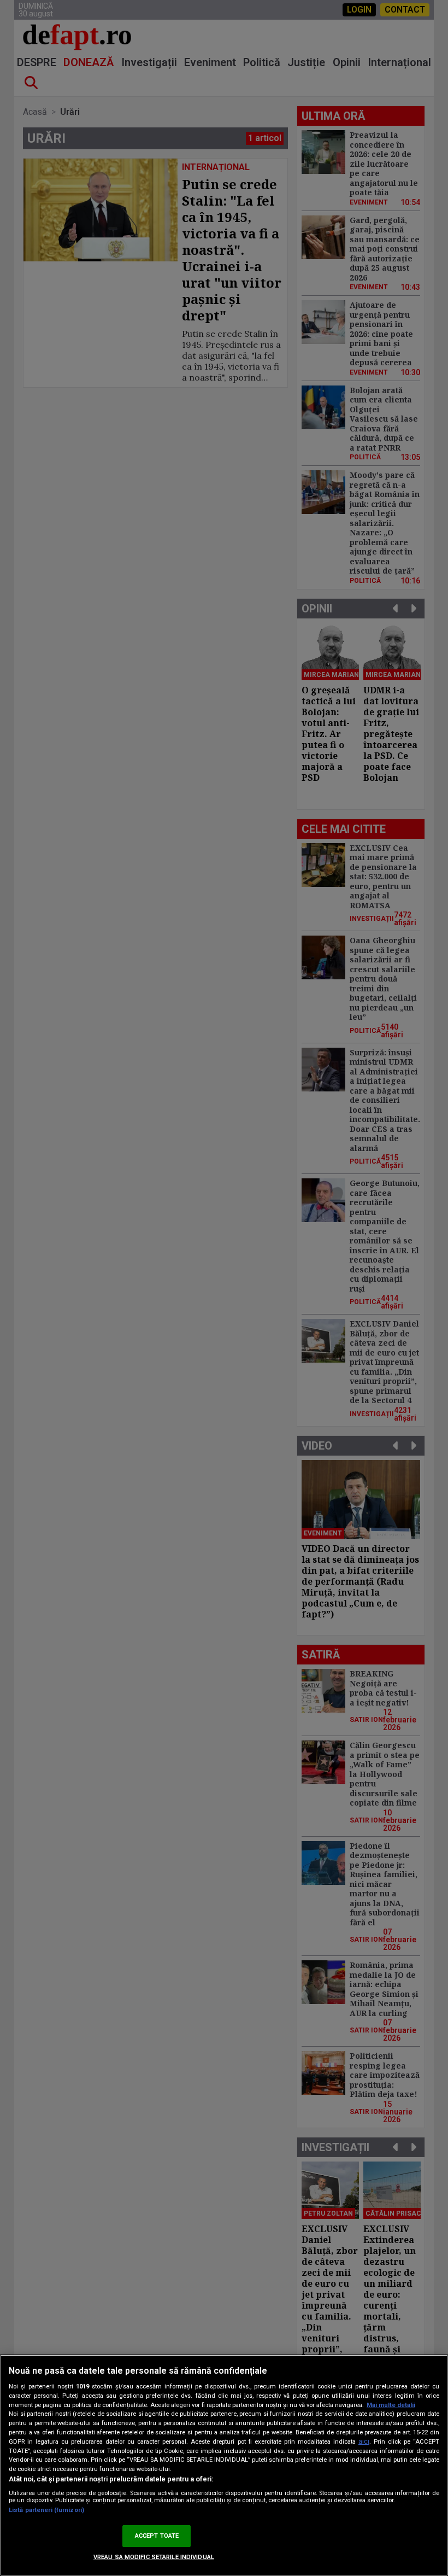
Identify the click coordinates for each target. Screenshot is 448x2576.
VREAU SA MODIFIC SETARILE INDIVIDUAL (154, 2557)
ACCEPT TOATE (157, 2536)
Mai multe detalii (391, 2405)
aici (364, 2441)
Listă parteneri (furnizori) (46, 2510)
